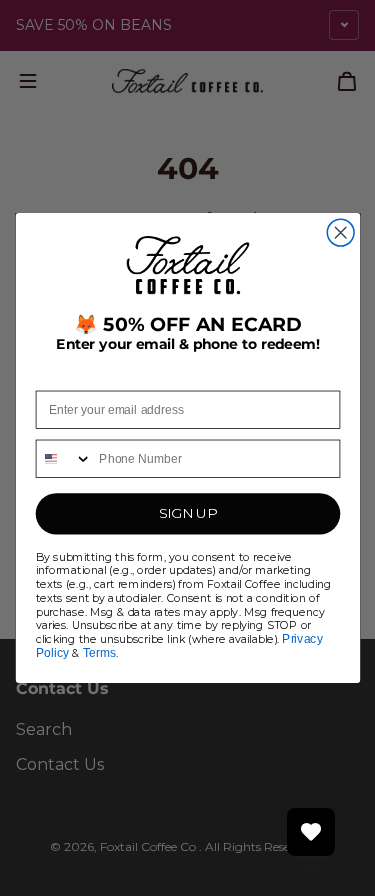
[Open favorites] (311, 832)
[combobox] (63, 459)
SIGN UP (187, 514)
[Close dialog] (340, 232)
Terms (99, 652)
